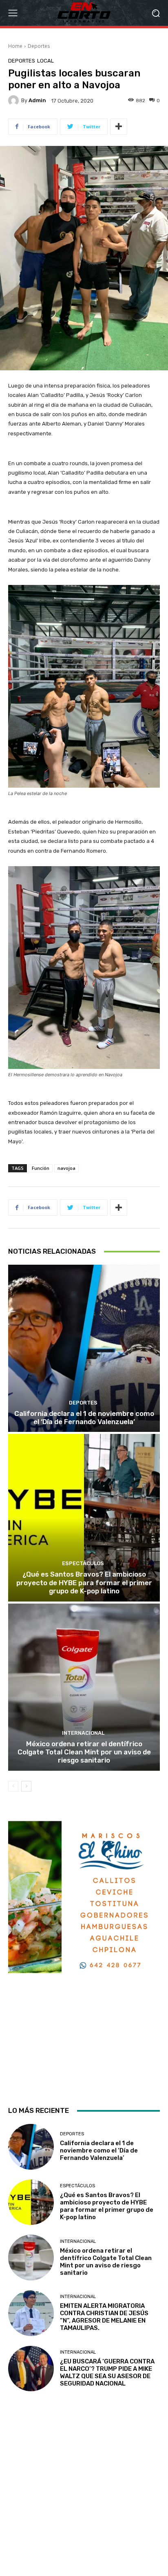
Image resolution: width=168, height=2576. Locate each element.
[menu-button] (13, 13)
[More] (119, 127)
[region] (84, 1956)
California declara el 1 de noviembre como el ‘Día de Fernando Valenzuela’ (84, 1418)
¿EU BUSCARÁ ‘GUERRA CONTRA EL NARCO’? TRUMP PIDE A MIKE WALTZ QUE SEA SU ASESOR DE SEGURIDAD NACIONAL (107, 2372)
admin (37, 100)
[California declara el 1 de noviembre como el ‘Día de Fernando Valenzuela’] (84, 1348)
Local (45, 61)
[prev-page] (13, 1786)
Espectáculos (83, 1563)
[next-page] (26, 1786)
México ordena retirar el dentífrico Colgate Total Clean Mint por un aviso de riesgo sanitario (84, 1752)
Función (41, 1168)
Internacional (83, 1733)
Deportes (39, 46)
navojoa (66, 1168)
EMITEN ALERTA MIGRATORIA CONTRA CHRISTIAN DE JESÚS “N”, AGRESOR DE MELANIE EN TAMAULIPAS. (104, 2317)
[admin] (15, 101)
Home (15, 46)
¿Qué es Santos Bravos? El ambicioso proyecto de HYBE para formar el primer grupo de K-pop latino (84, 1583)
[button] (156, 13)
